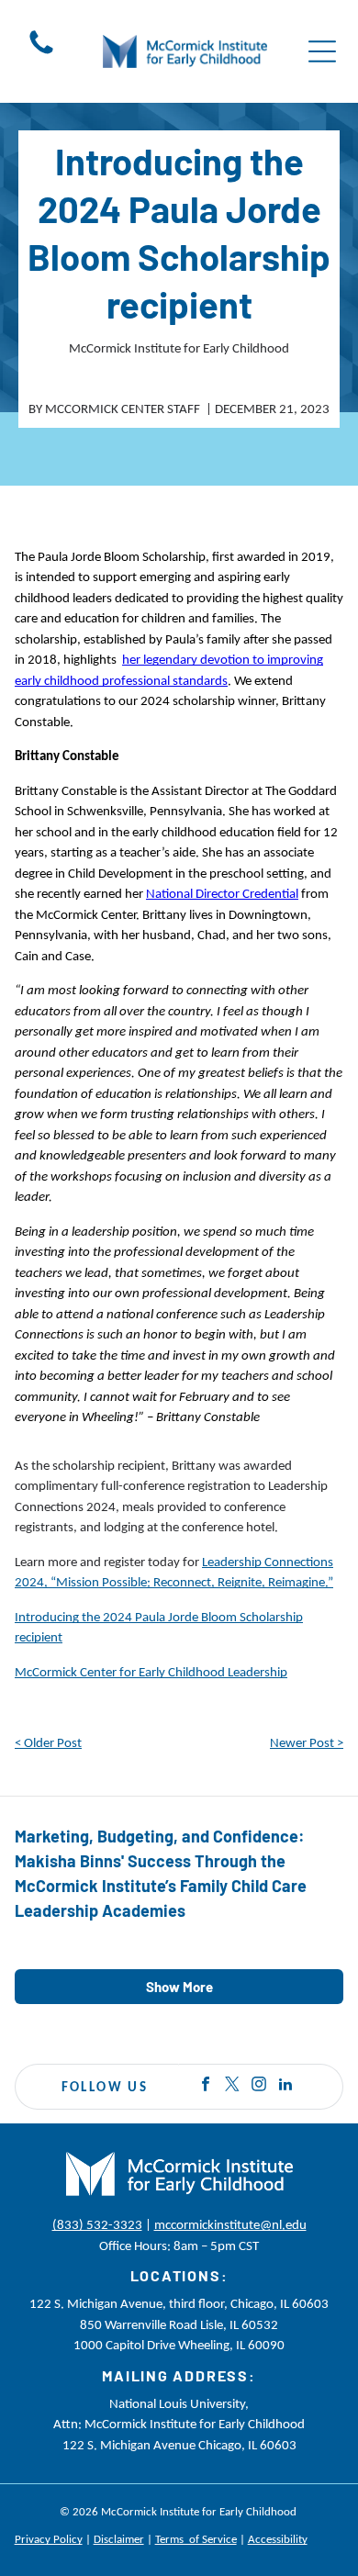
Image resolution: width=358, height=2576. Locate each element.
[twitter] (232, 2086)
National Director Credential (222, 893)
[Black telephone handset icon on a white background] (41, 53)
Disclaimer (119, 2539)
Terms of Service (196, 2539)
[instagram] (259, 2086)
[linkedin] (285, 2086)
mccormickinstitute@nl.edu (230, 2224)
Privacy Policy (49, 2539)
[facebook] (206, 2086)
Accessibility (278, 2539)
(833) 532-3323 (97, 2224)
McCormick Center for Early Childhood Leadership (151, 1672)
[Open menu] (322, 51)
